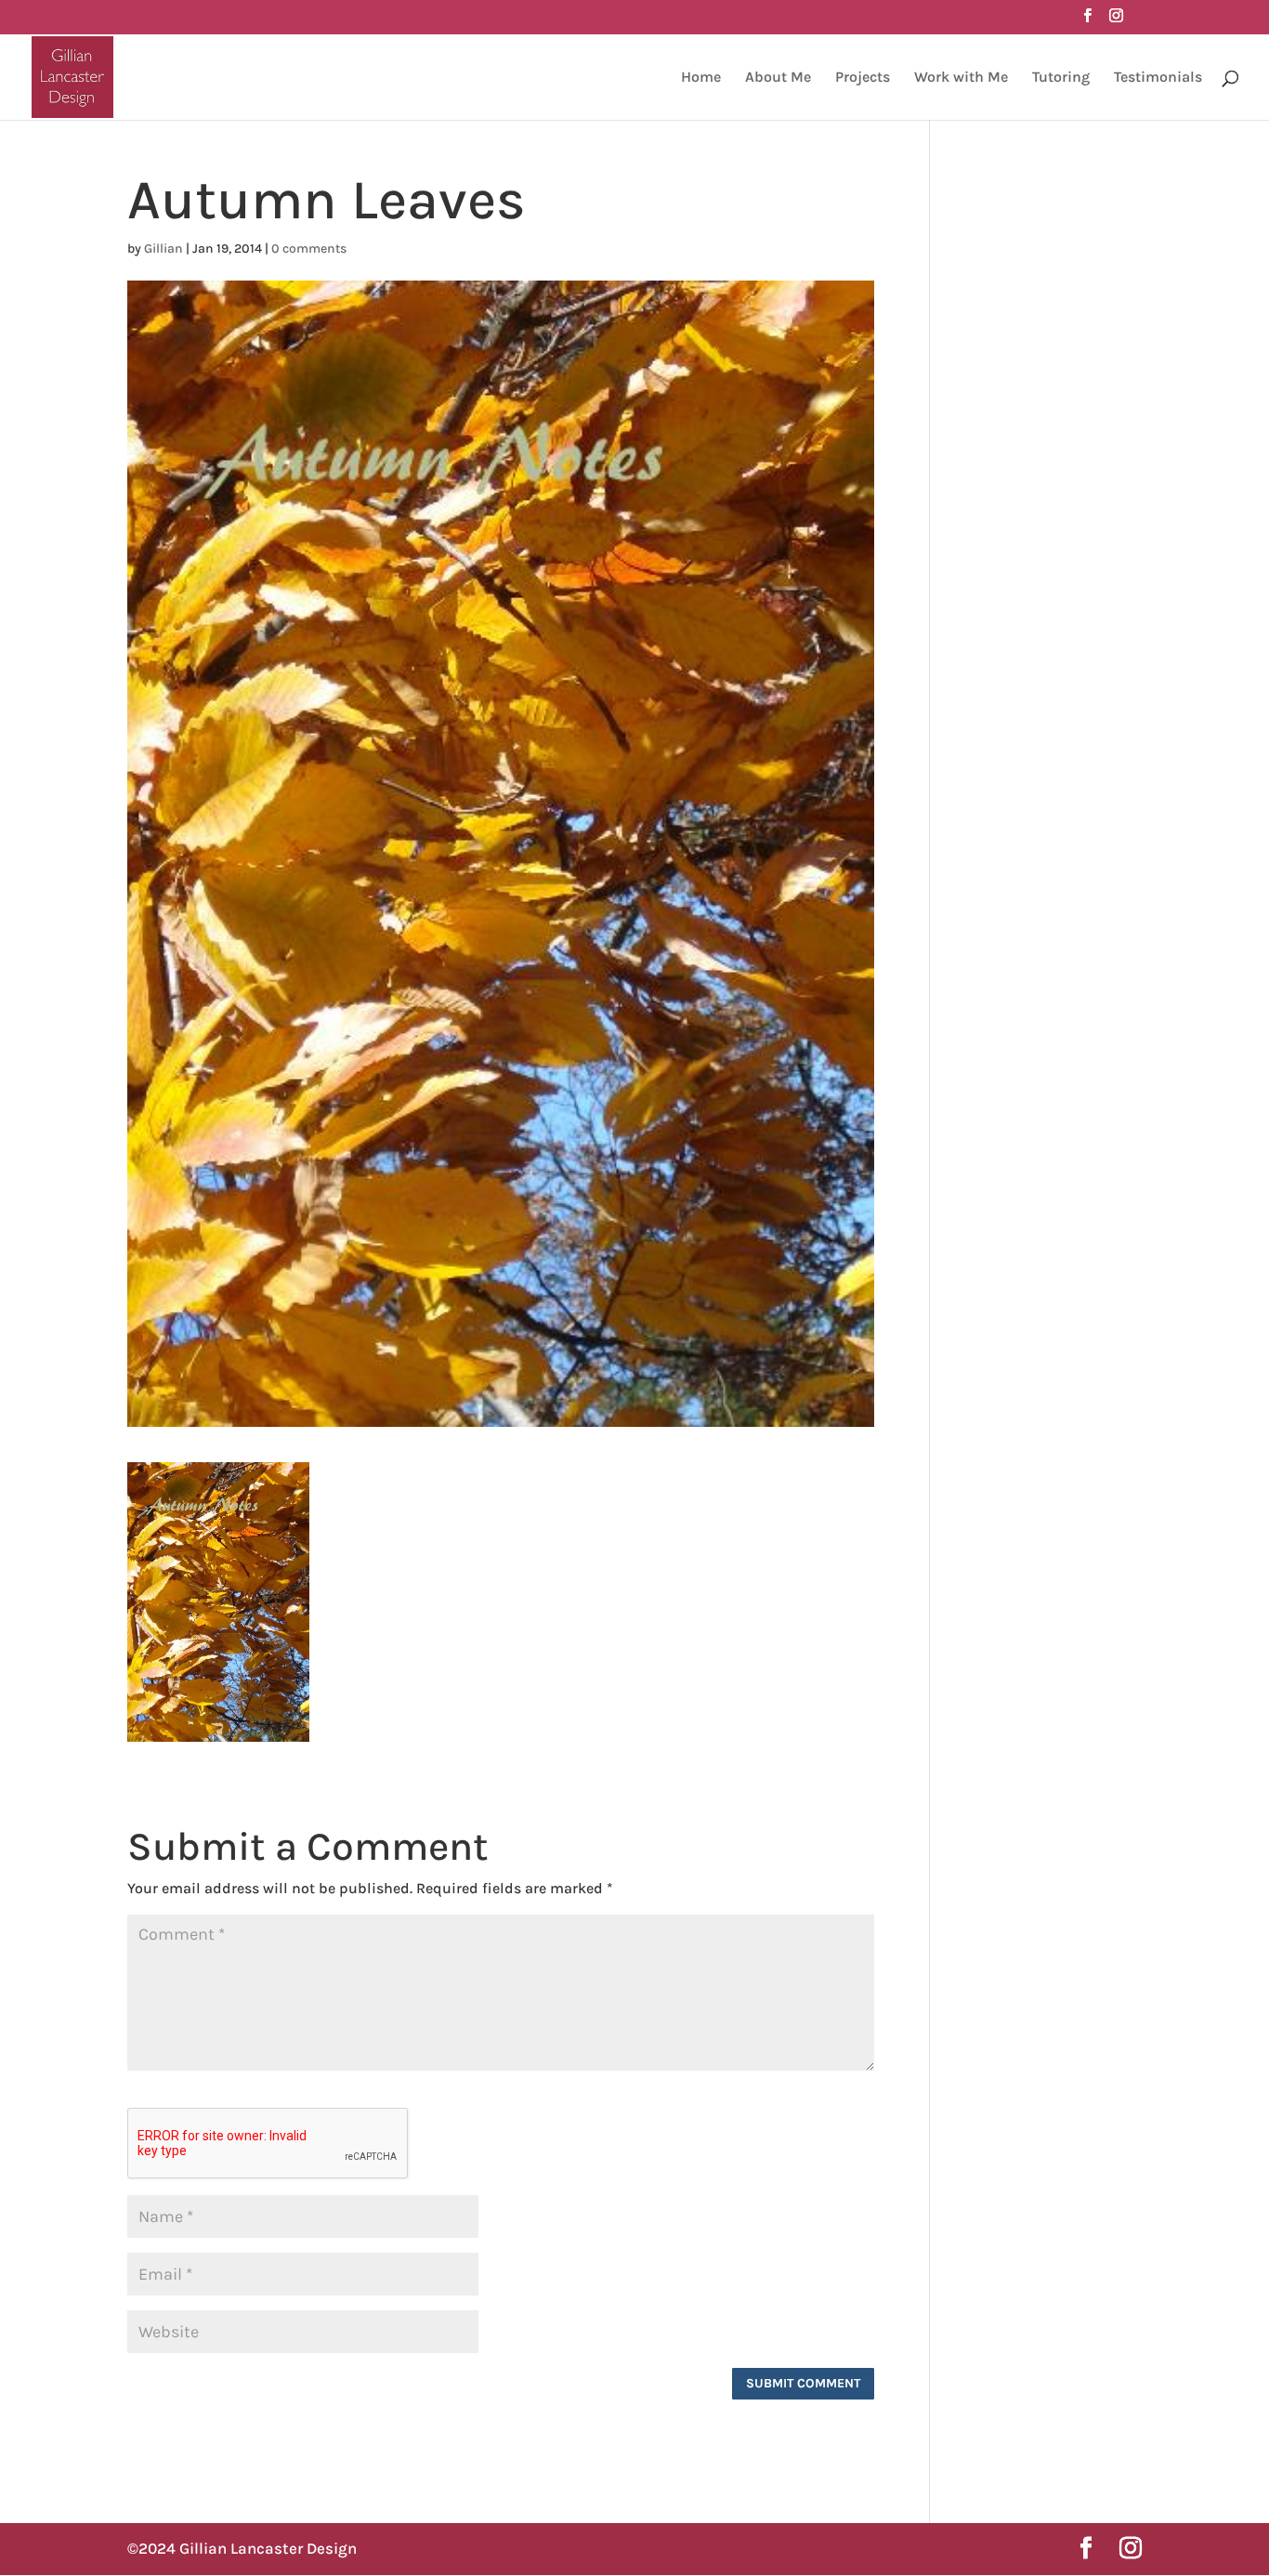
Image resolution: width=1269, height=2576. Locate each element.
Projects (863, 78)
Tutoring (1061, 78)
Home (701, 78)
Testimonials (1158, 78)
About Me (778, 78)
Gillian (164, 248)
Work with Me (961, 78)
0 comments (309, 248)
